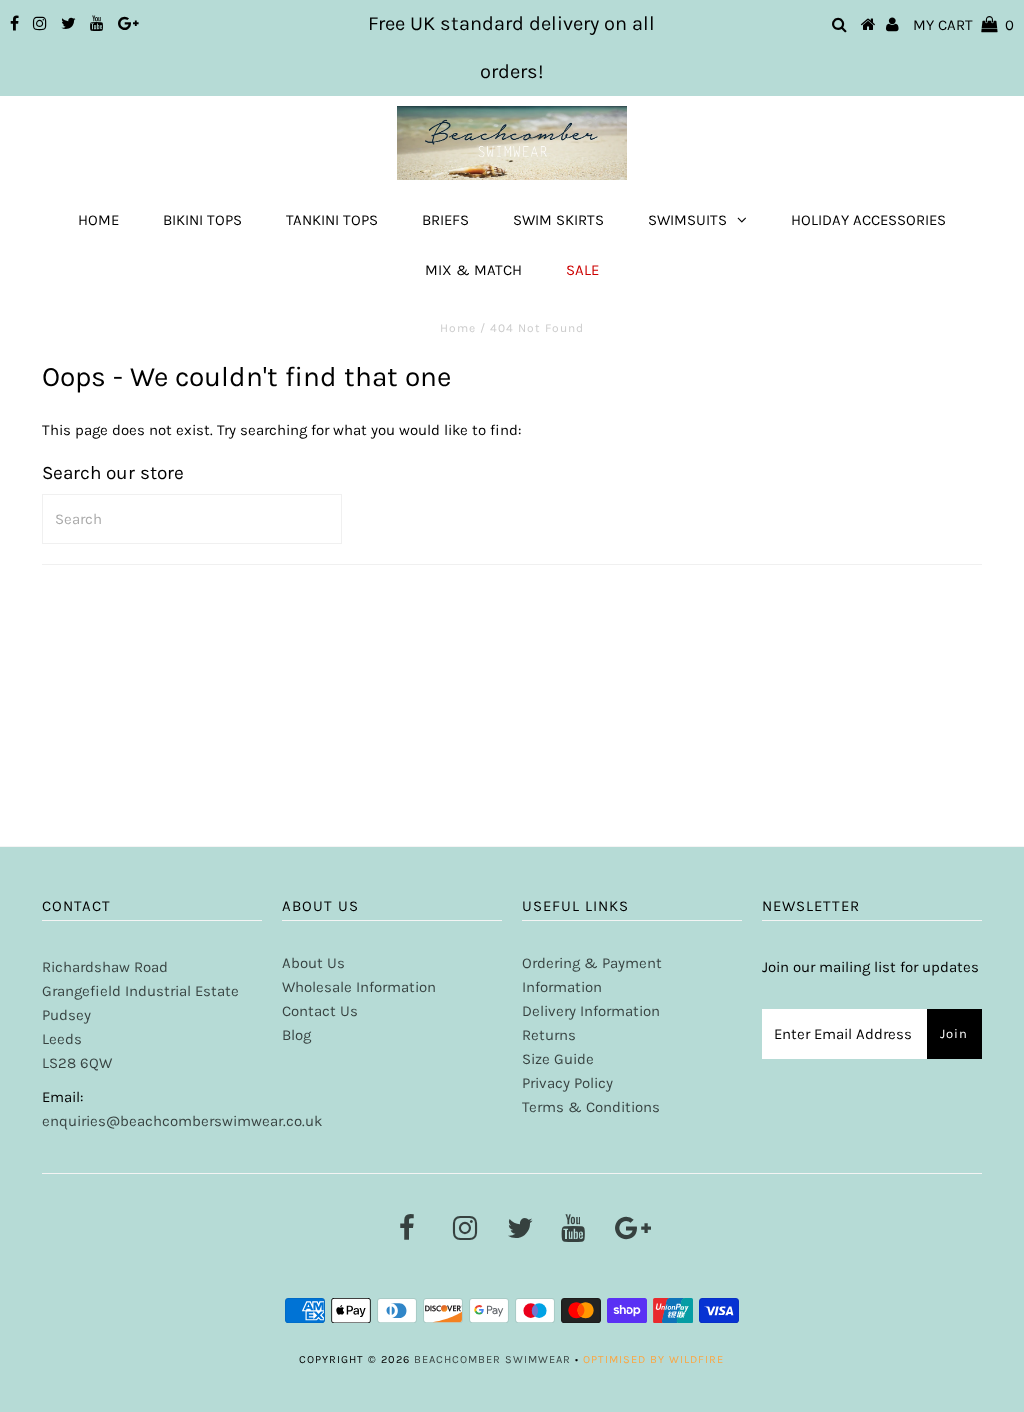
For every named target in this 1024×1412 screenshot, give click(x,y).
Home (98, 220)
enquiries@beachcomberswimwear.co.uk (182, 1121)
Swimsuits (687, 220)
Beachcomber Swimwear (492, 1359)
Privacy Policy (567, 1083)
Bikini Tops (202, 220)
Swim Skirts (558, 220)
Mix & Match (473, 270)
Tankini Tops (332, 220)
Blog (296, 1035)
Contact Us (320, 1011)
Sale (582, 270)
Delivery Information (591, 1011)
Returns (549, 1035)
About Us (313, 963)
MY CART (963, 25)
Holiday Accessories (868, 220)
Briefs (445, 220)
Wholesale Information (359, 987)
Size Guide (558, 1059)
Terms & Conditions (591, 1107)
